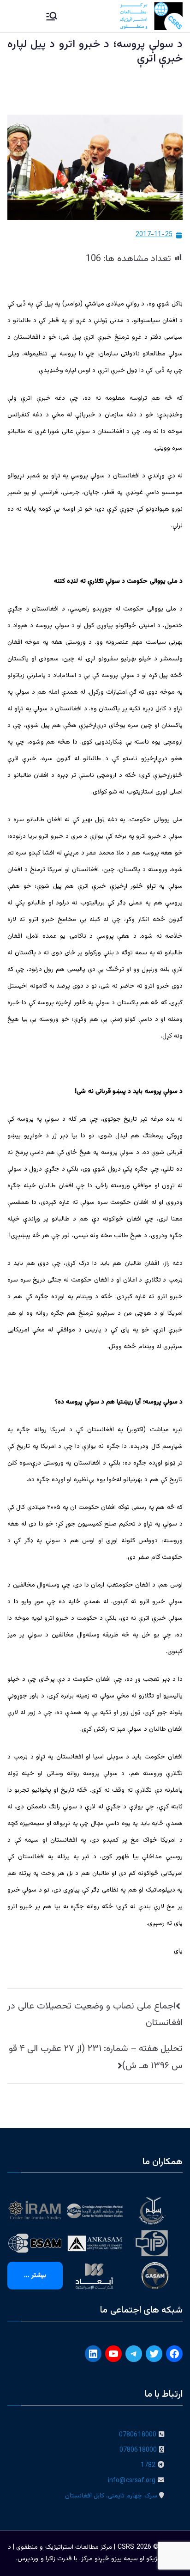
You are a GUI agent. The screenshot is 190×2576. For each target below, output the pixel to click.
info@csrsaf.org (132, 2481)
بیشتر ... (35, 2276)
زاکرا (50, 2559)
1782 (148, 2466)
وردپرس (28, 2559)
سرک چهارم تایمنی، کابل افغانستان (111, 2496)
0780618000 (138, 2435)
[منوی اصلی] (52, 16)
